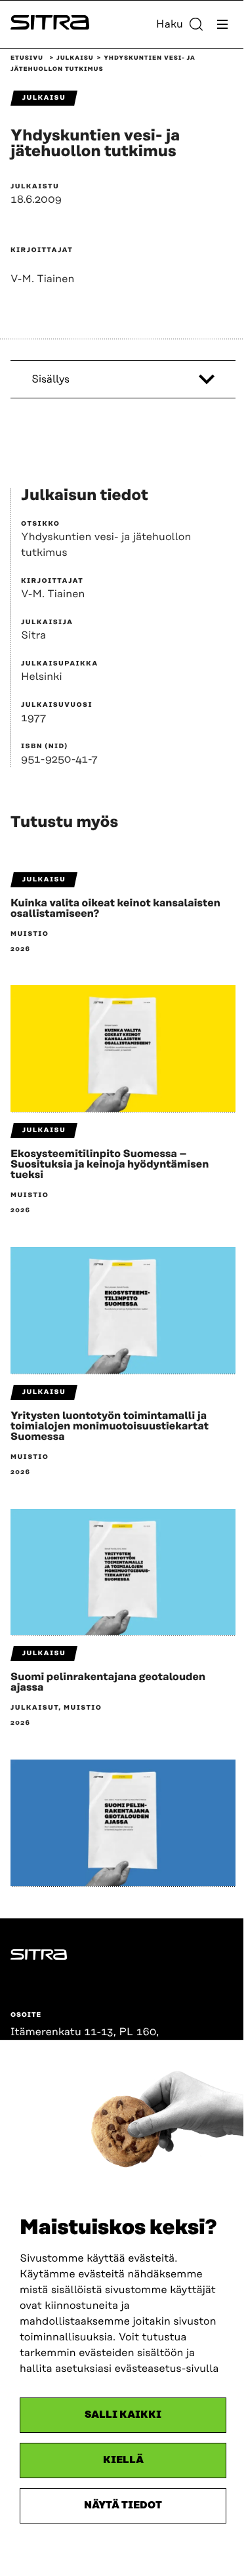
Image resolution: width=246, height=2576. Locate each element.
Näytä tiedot (123, 2505)
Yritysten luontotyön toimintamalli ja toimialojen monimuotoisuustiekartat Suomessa (110, 1426)
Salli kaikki (123, 2415)
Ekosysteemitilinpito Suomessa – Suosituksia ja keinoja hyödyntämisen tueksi (110, 1164)
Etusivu (27, 58)
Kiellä (123, 2460)
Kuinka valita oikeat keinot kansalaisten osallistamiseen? (115, 908)
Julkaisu (75, 58)
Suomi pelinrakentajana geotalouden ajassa (108, 1682)
